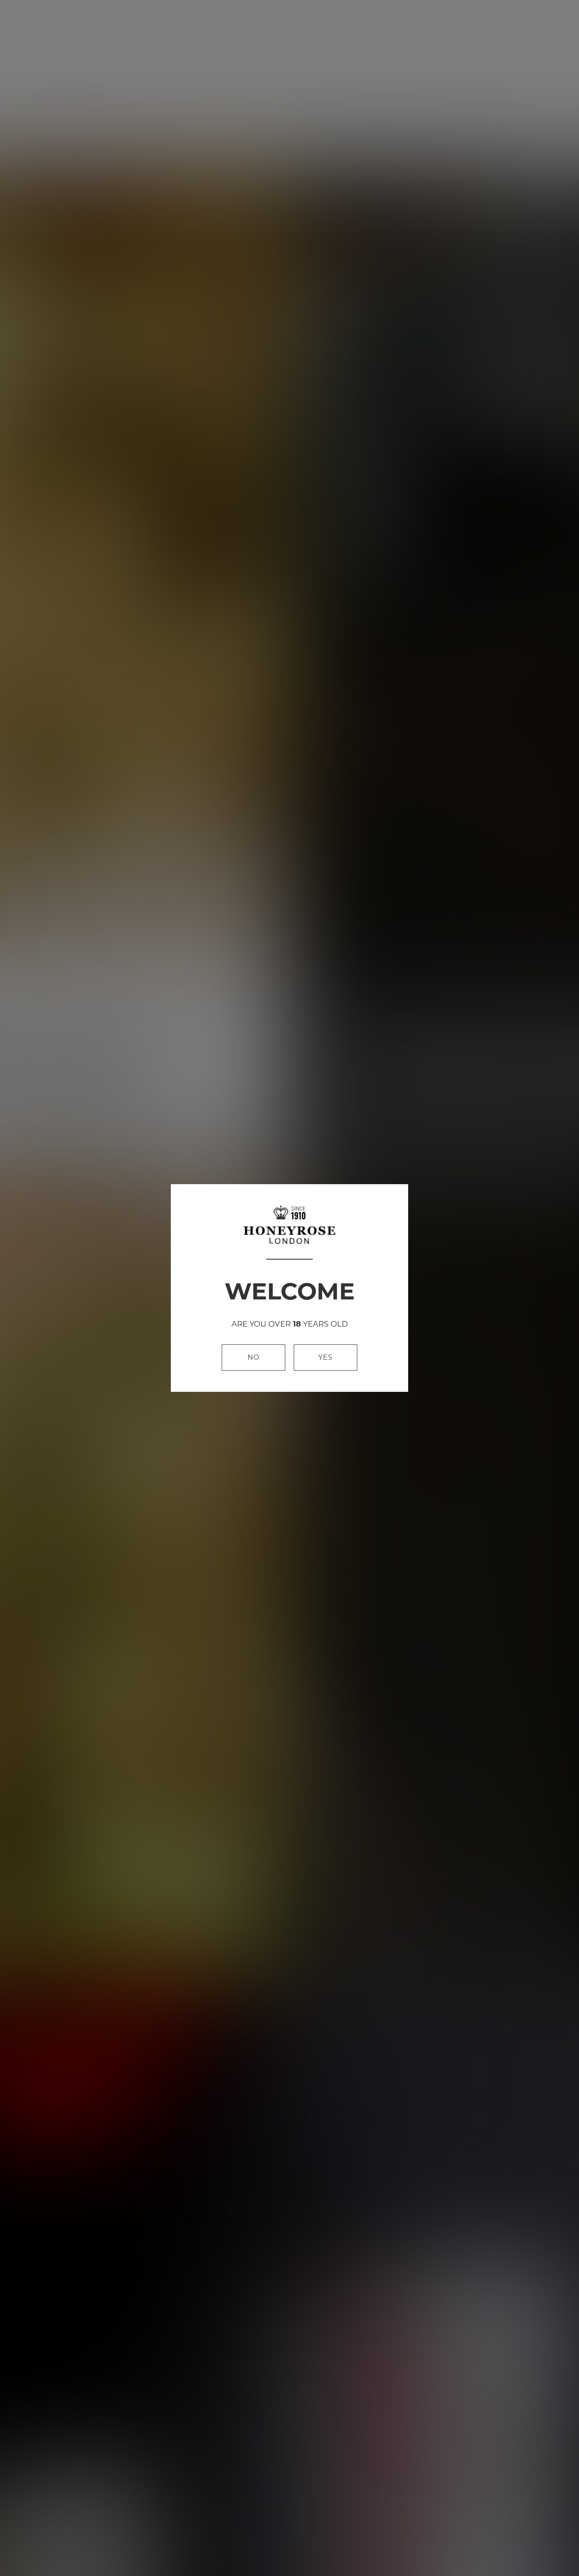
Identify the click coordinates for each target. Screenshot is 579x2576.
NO (253, 1357)
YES (326, 1357)
